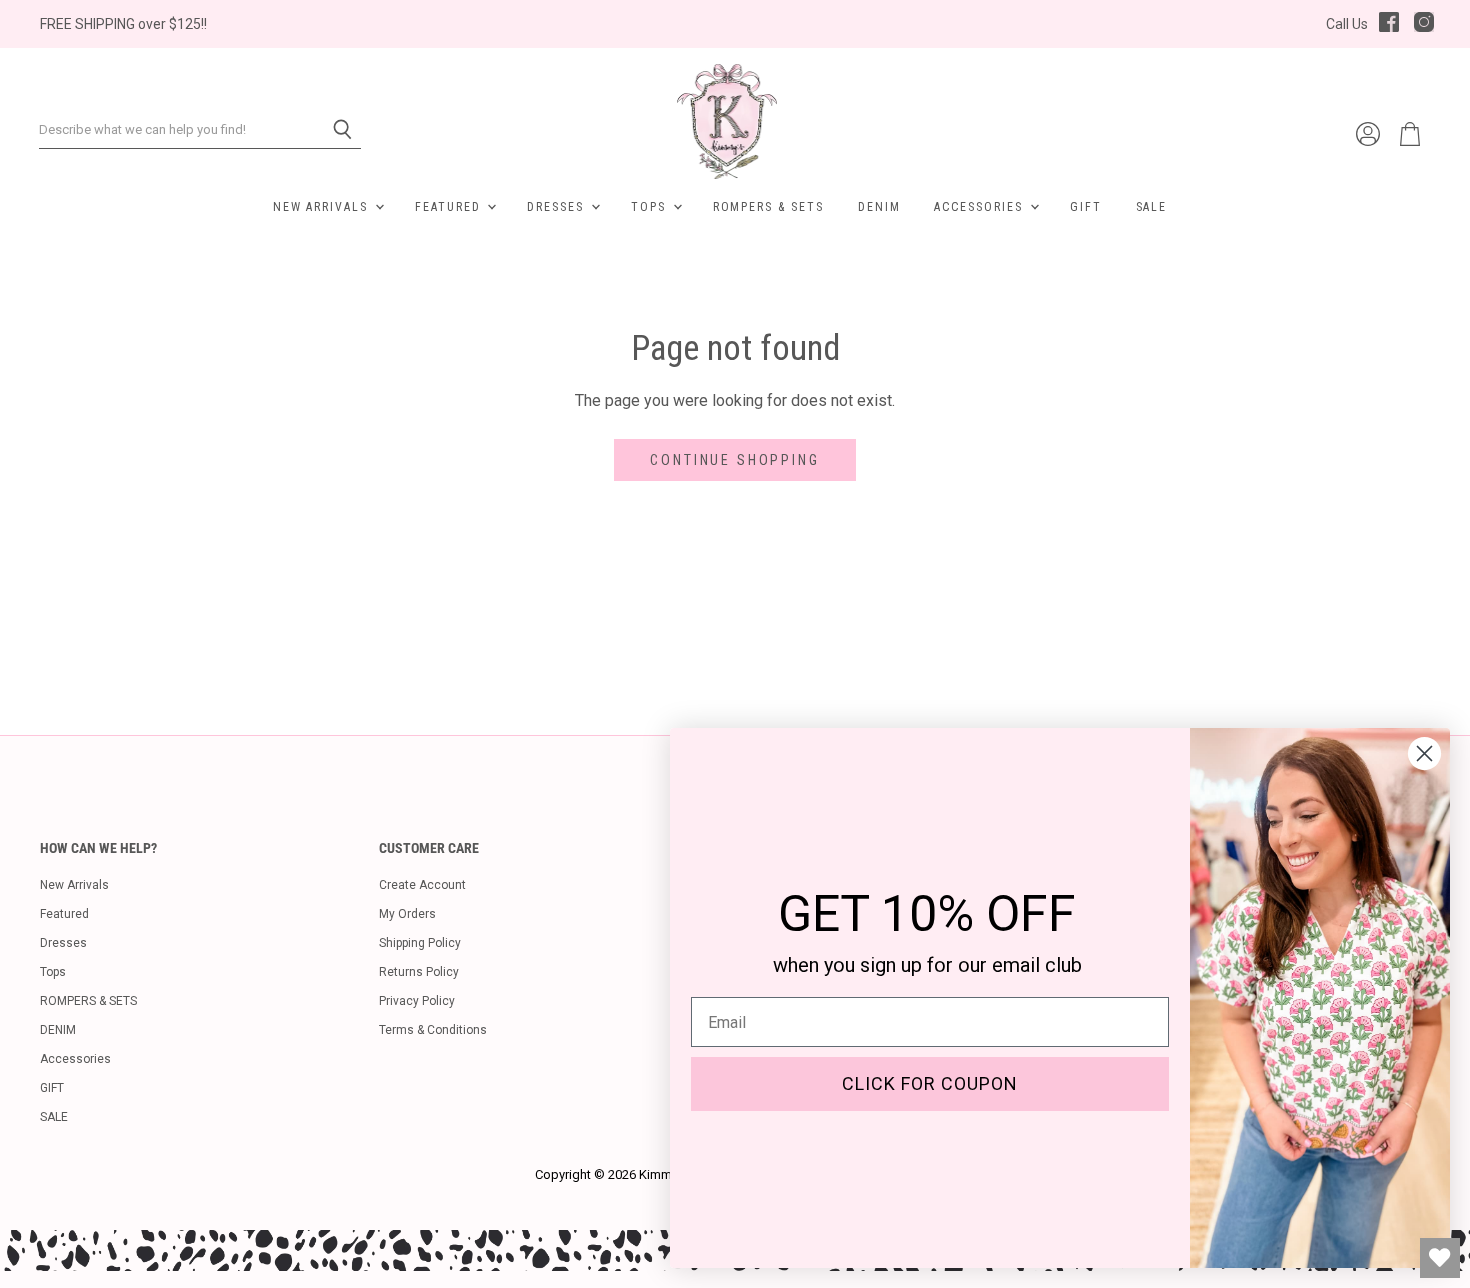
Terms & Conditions (433, 1030)
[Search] (334, 130)
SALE (1152, 207)
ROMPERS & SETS (768, 207)
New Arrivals (323, 207)
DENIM (879, 207)
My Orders (407, 914)
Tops (651, 207)
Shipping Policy (420, 943)
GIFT (1086, 207)
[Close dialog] (1424, 753)
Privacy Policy (417, 1001)
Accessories (980, 207)
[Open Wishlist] (1440, 1258)
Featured (450, 207)
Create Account (422, 885)
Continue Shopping (734, 460)
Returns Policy (419, 972)
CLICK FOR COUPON (930, 1083)
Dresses (558, 207)
